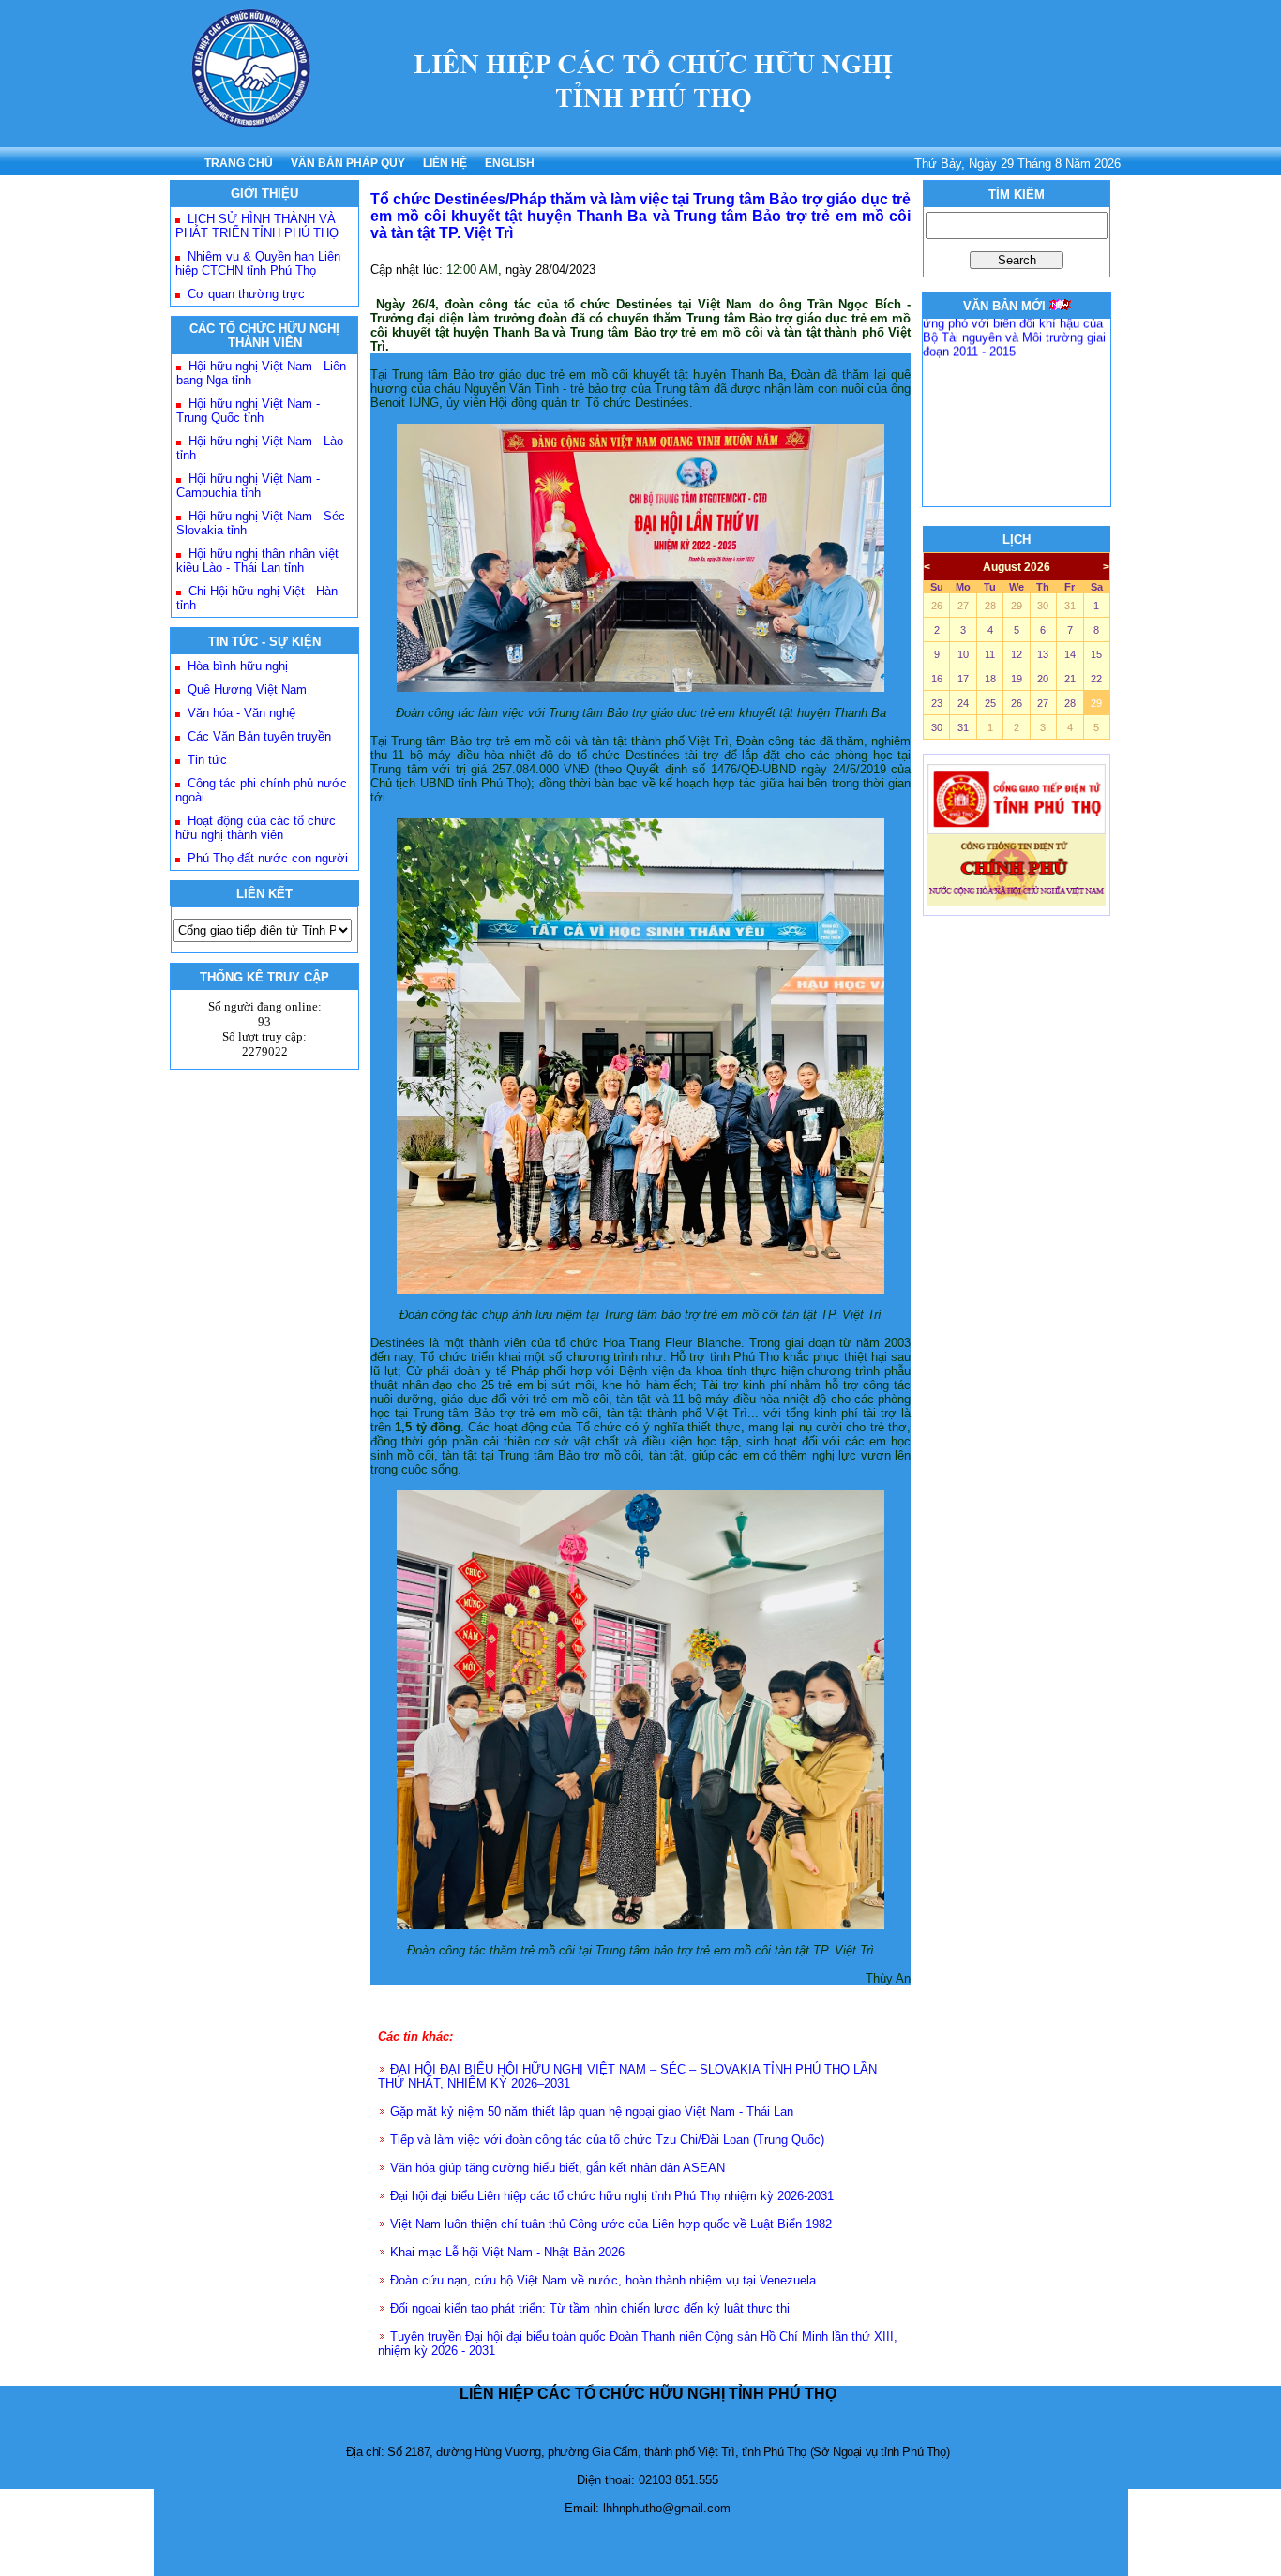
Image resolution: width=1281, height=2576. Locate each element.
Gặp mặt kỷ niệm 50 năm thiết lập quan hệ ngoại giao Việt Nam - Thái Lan (592, 2112)
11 (990, 654)
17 (963, 679)
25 (990, 703)
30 (1043, 606)
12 (1017, 654)
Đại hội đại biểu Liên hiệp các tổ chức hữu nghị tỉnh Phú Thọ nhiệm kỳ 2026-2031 (612, 2196)
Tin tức (207, 760)
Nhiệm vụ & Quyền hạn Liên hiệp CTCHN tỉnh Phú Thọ (258, 263)
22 (1096, 679)
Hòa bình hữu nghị (238, 666)
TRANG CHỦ (239, 163)
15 (1096, 654)
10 (963, 654)
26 (937, 606)
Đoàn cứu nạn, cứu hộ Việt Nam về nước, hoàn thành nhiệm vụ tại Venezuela (603, 2280)
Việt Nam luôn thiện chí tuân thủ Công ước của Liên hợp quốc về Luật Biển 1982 (611, 2224)
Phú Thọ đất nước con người (268, 858)
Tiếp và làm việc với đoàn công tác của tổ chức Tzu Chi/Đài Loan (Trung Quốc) (607, 2140)
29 (1017, 606)
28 (990, 606)
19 (1017, 679)
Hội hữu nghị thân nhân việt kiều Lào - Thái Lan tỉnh (257, 561)
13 (1043, 654)
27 (963, 606)
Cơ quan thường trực (246, 294)
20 (1043, 679)
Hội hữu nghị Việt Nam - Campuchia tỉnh (248, 486)
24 (963, 703)
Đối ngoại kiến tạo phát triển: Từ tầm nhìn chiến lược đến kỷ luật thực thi (590, 2308)
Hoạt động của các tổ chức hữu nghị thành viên (256, 828)
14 (1070, 654)
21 (1070, 679)
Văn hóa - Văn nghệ (241, 713)
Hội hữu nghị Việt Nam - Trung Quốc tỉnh (248, 411)
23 (937, 703)
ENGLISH (510, 163)
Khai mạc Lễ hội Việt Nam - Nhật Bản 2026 (507, 2252)
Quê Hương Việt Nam (247, 689)
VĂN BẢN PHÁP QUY (348, 163)
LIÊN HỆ (445, 163)
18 (990, 679)
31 (1070, 606)
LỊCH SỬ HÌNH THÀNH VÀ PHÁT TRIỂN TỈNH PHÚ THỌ (257, 226)
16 (937, 679)
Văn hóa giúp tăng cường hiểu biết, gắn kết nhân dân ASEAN (558, 2168)
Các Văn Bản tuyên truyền (259, 736)
